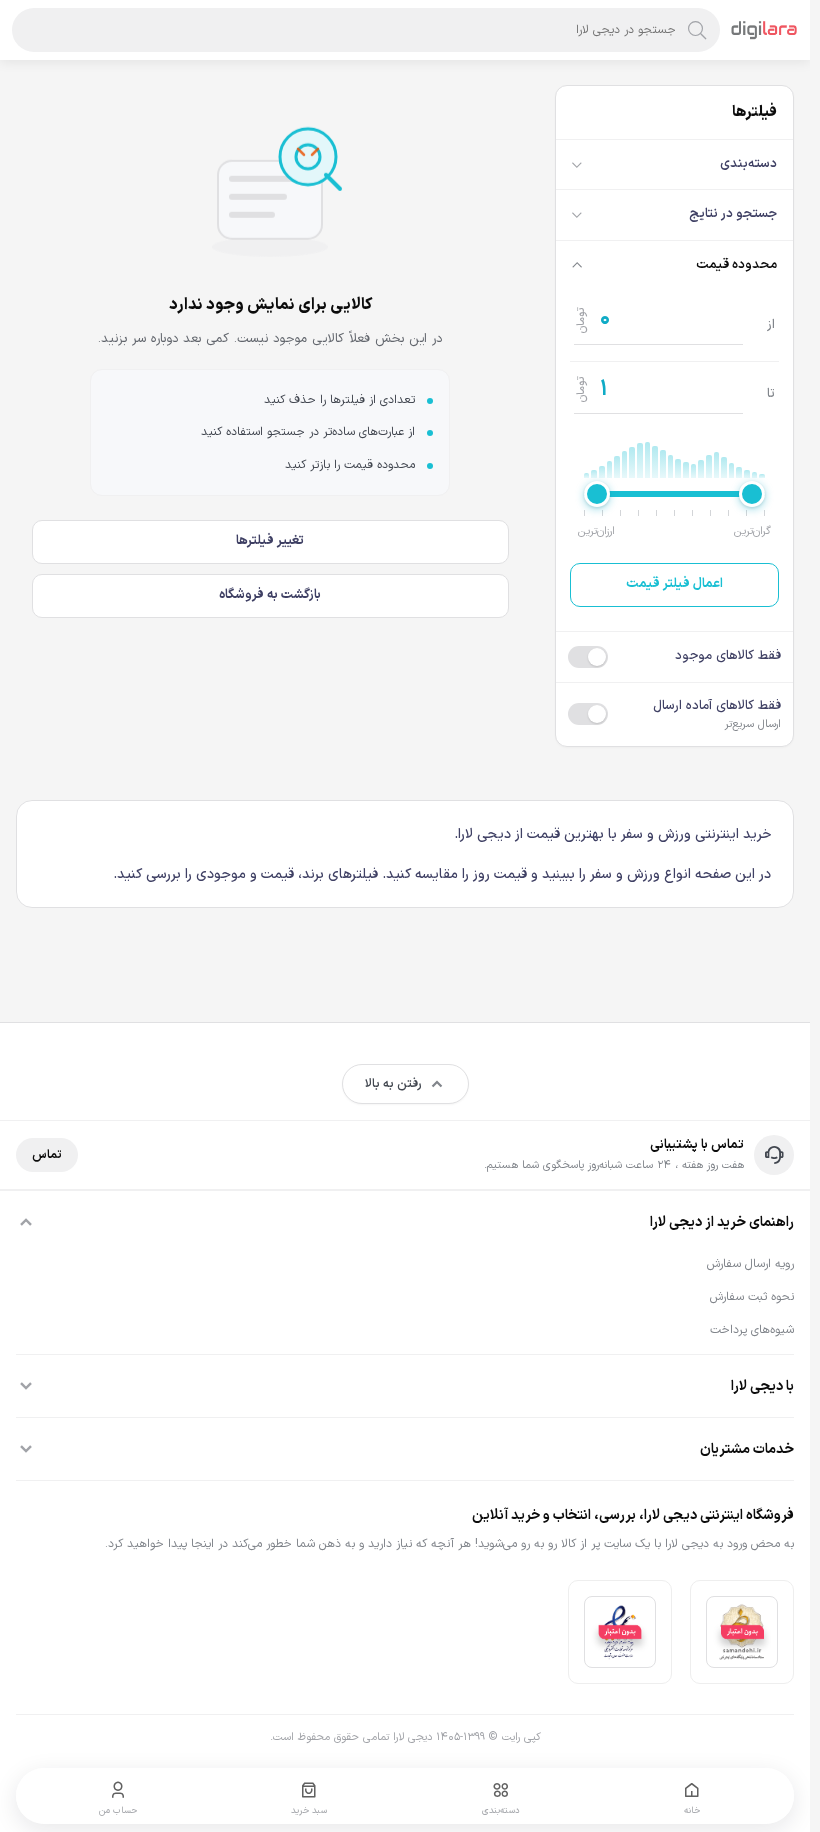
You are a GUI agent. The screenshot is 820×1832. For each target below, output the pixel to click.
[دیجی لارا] (764, 30)
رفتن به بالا (393, 1084)
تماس (47, 1155)
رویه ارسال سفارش (750, 1264)
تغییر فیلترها (270, 541)
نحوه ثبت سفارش (752, 1297)
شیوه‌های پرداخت (752, 1330)
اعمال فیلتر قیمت (674, 584)
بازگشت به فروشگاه (270, 595)
